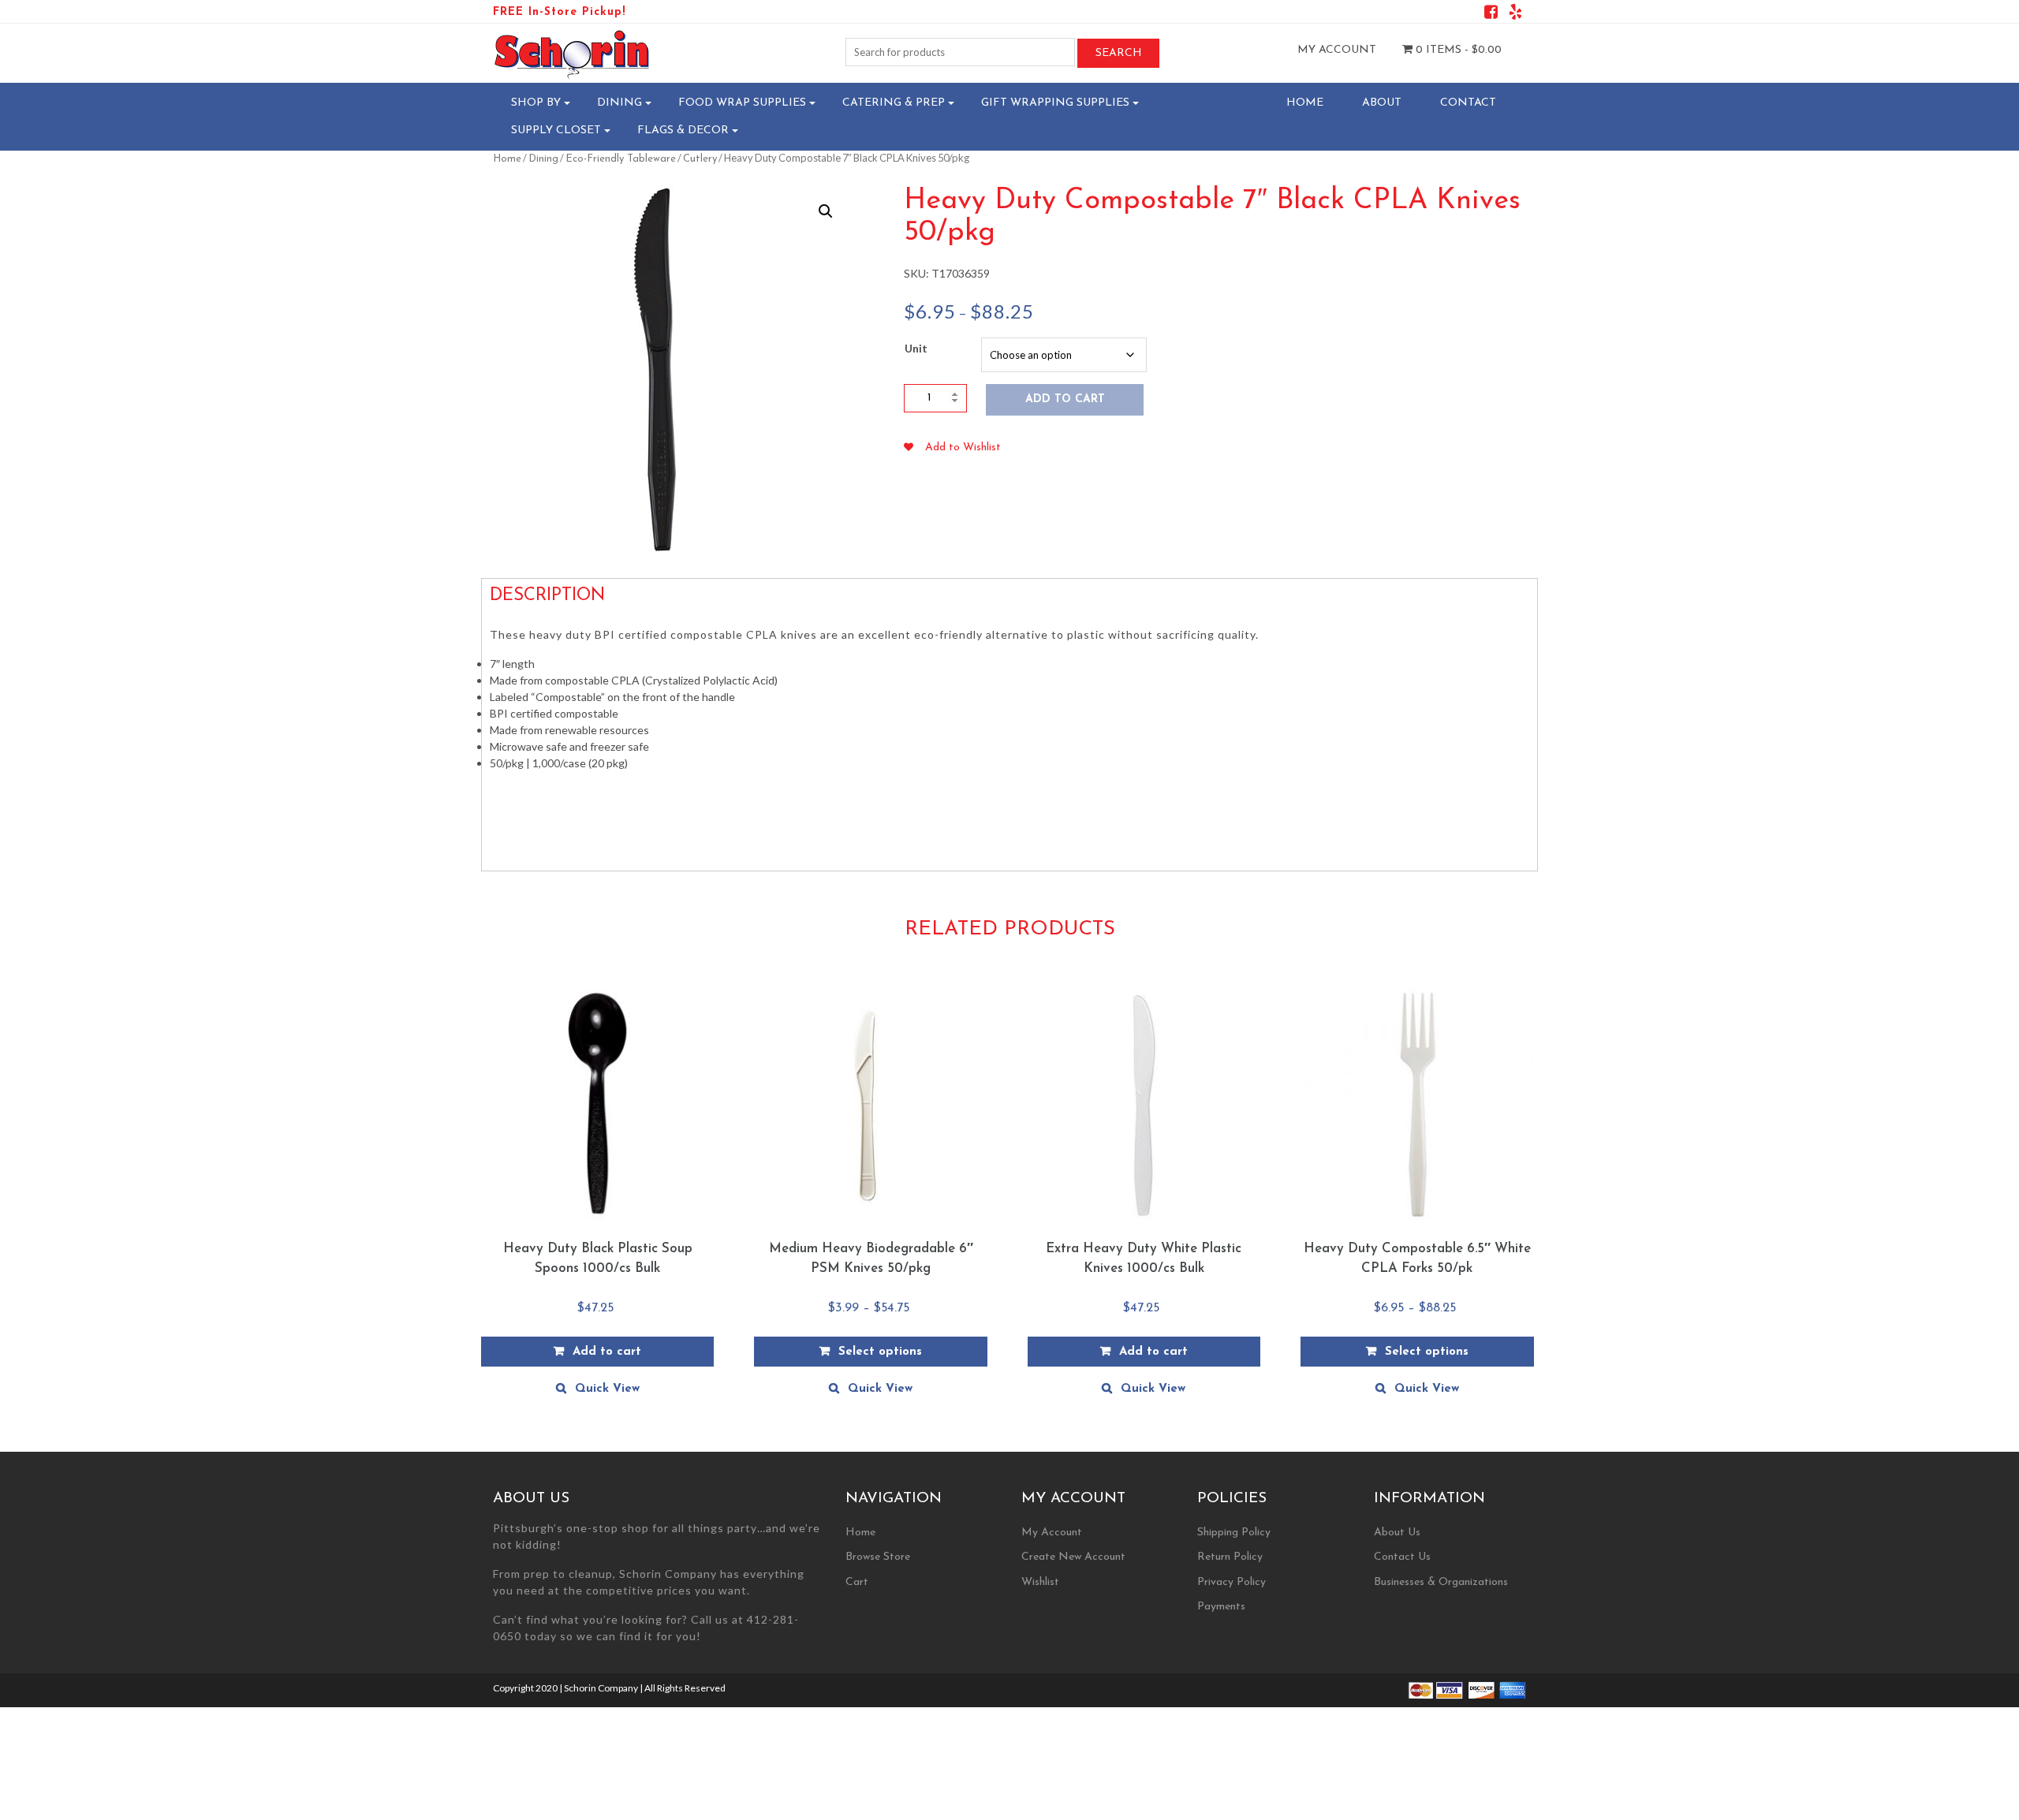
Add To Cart (1065, 399)
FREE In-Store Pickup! (559, 12)
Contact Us (1402, 1557)
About (1382, 103)
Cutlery (700, 159)
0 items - (1457, 50)
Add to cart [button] (607, 1352)
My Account (1337, 50)
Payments (1221, 1607)
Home (1305, 103)
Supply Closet (556, 131)
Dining (620, 103)
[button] (826, 211)
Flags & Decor (683, 131)
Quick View (607, 1389)
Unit (916, 348)
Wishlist (1040, 1582)
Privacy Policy (1232, 1582)
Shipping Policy (1234, 1533)
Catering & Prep (894, 103)
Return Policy (1230, 1557)
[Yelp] (1515, 15)
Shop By (536, 103)
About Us (1397, 1533)
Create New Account (1073, 1557)
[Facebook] (1491, 15)
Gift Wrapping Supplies (1055, 103)
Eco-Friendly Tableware (621, 159)
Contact (1468, 103)
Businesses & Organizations (1441, 1582)
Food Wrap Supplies (742, 103)
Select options (880, 1352)
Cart (857, 1582)
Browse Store (878, 1557)
